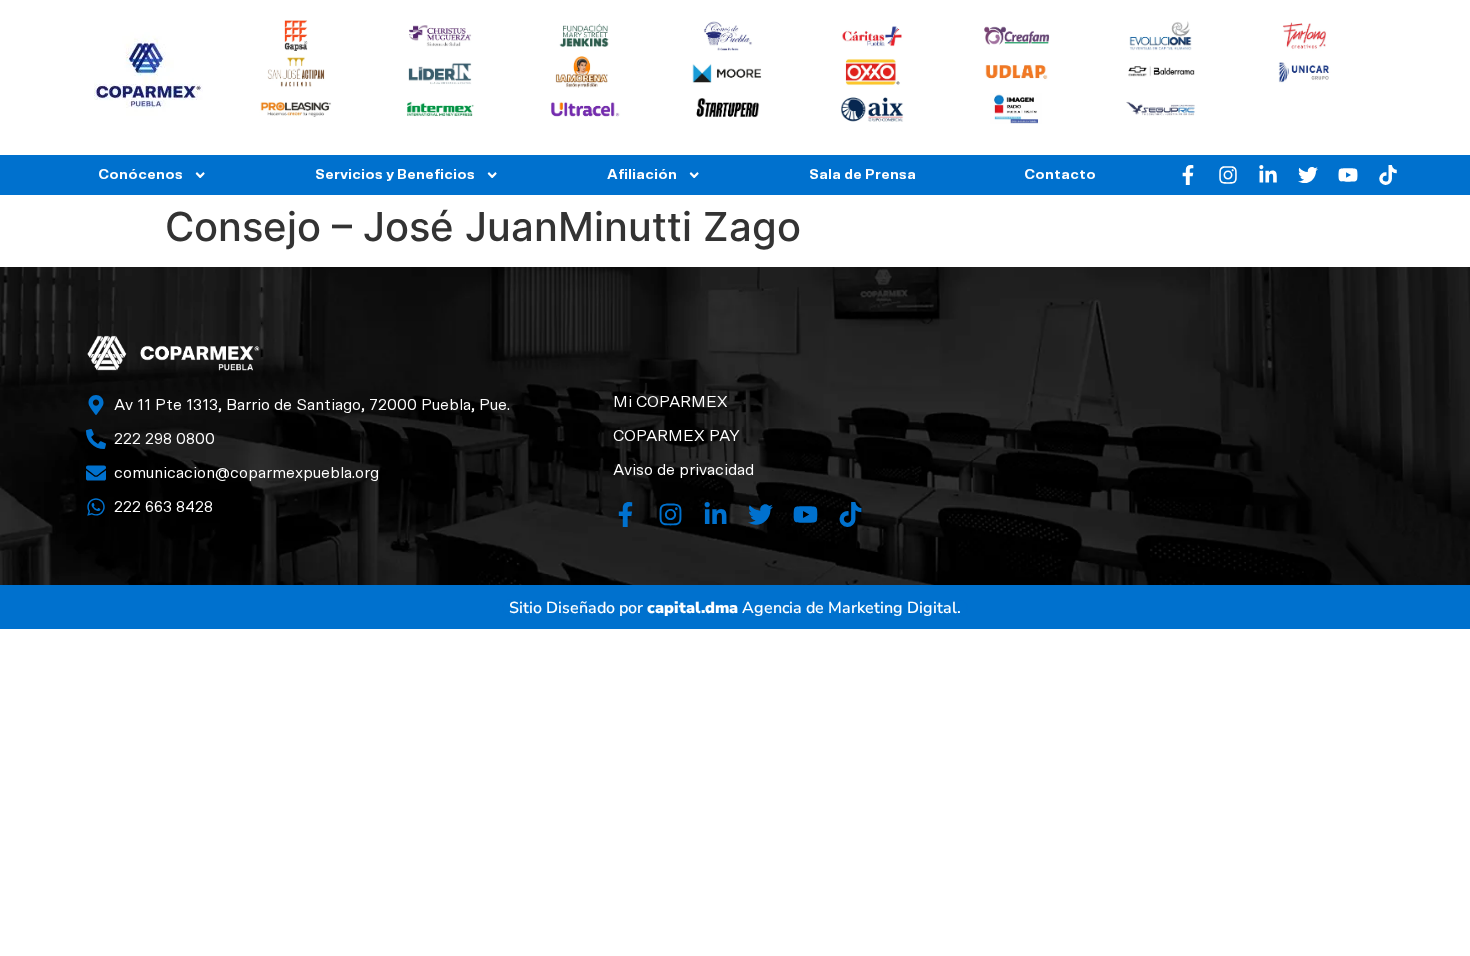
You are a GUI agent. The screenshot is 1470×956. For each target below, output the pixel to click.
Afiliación (642, 174)
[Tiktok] (1388, 175)
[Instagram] (1228, 175)
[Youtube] (1348, 175)
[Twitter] (1308, 175)
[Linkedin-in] (1268, 175)
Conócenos (140, 174)
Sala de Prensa (862, 174)
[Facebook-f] (1188, 175)
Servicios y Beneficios (395, 174)
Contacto (1060, 174)
